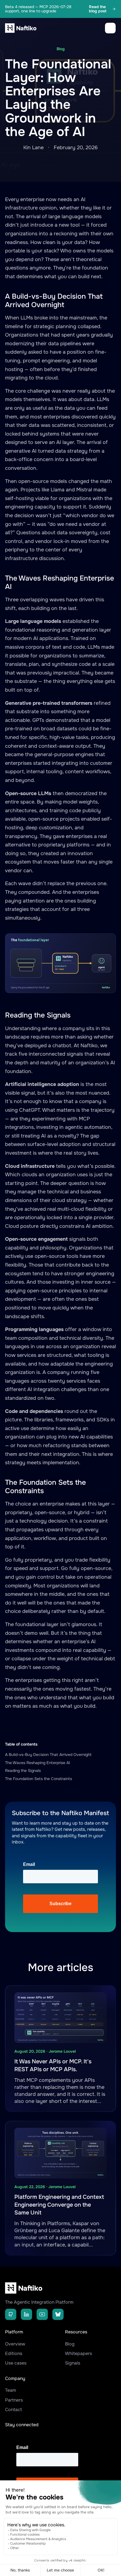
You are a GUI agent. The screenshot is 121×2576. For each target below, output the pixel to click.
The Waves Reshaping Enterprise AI (38, 1763)
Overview (15, 2344)
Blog (70, 2344)
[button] (110, 28)
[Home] (22, 28)
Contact (14, 2410)
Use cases (16, 2363)
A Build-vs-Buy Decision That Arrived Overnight (48, 1755)
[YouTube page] (42, 2314)
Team (11, 2390)
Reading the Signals (23, 1771)
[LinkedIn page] (26, 2314)
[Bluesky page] (58, 2314)
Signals (73, 2363)
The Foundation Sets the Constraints (39, 1779)
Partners (14, 2400)
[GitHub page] (11, 2314)
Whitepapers (79, 2353)
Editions (14, 2353)
